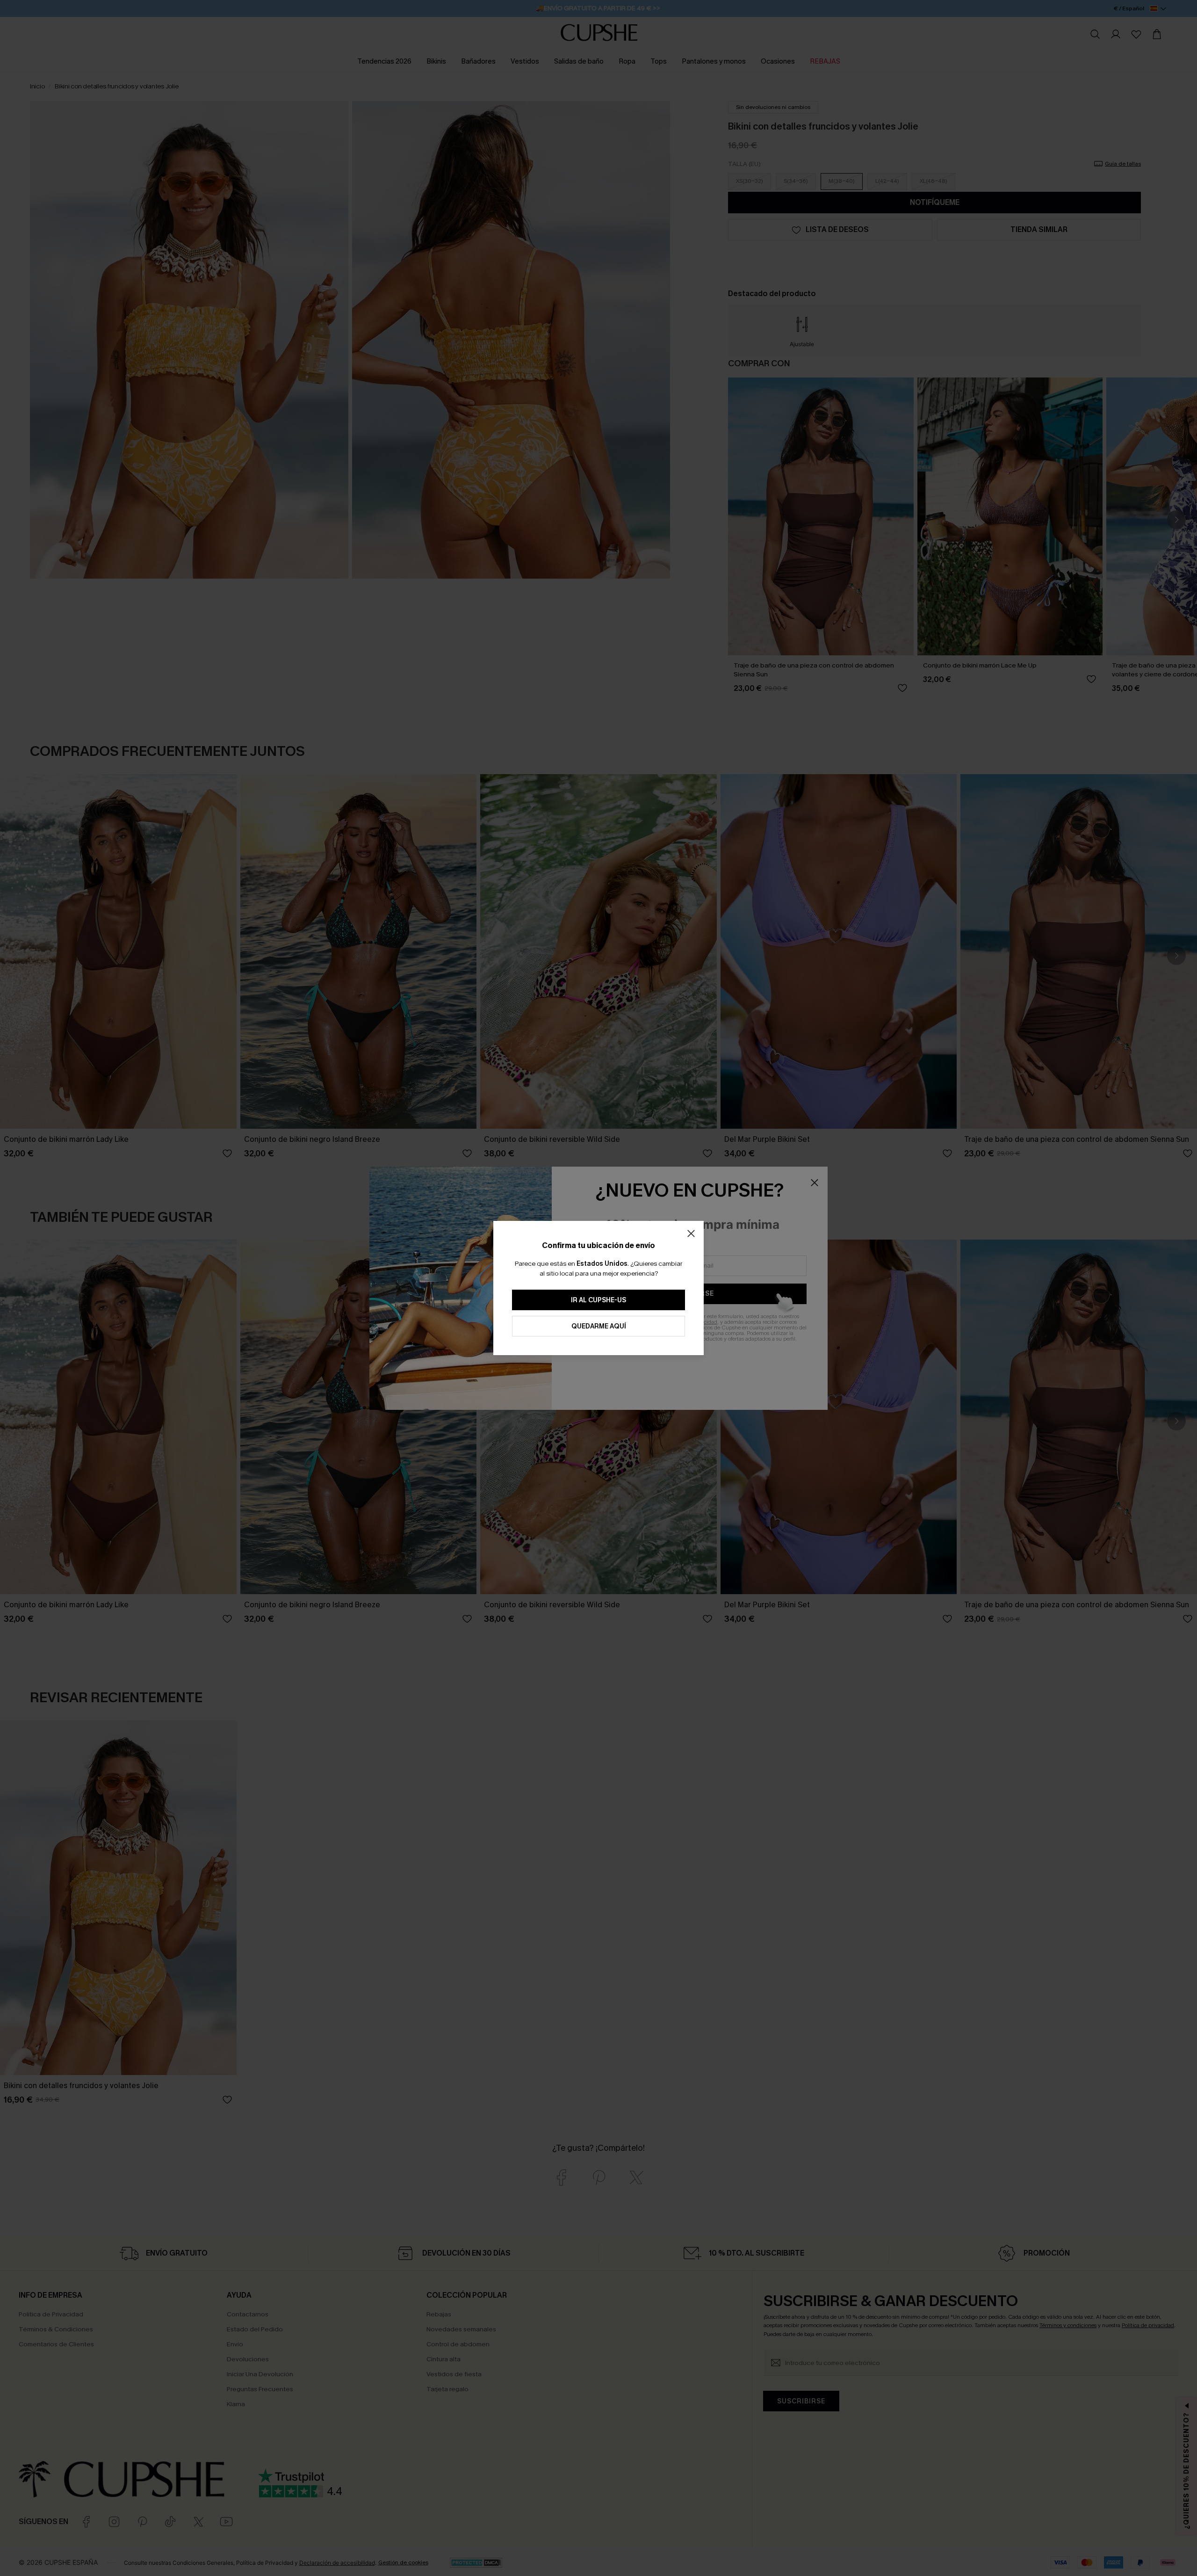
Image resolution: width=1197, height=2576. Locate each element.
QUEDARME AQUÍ (599, 1326)
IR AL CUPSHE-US (598, 1300)
